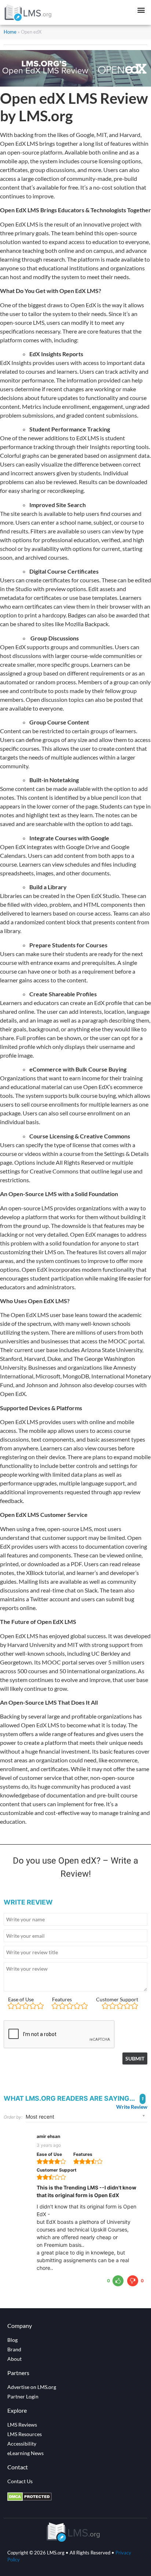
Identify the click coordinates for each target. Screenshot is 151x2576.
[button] (141, 10)
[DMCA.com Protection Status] (30, 2499)
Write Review (132, 2107)
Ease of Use (21, 1999)
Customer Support (117, 1999)
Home (10, 32)
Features (62, 1999)
